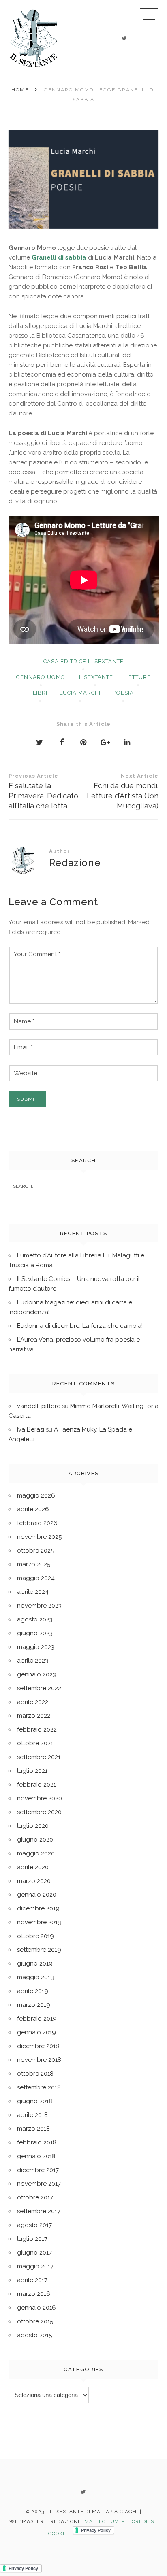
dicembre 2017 (38, 2170)
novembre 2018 (39, 2060)
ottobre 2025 (35, 1551)
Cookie (58, 2533)
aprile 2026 (33, 1509)
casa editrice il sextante (83, 661)
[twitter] (124, 38)
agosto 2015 (34, 2335)
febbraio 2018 (37, 2142)
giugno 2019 (35, 1963)
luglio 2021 (32, 1771)
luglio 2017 (32, 2239)
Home (20, 90)
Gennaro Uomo (41, 677)
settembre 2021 (39, 1757)
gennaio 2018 (36, 2156)
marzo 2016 (34, 2294)
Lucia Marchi (80, 693)
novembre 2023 (39, 1606)
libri (40, 693)
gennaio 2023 (36, 1674)
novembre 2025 (39, 1537)
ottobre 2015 (35, 2321)
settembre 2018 (39, 2087)
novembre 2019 (39, 1922)
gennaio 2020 (37, 1895)
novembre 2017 (39, 2184)
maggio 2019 (36, 1977)
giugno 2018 (35, 2101)
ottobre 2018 (35, 2074)
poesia (123, 693)
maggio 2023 (36, 1647)
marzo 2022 (34, 1716)
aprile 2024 (33, 1592)
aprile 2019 (33, 1991)
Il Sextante (95, 677)
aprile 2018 (32, 2115)
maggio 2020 (36, 1853)
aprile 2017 (32, 2280)
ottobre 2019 (35, 1936)
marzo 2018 (33, 2129)
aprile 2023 (33, 1661)
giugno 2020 (35, 1840)
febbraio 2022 (37, 1729)
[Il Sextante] (34, 38)
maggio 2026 (36, 1495)
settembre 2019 (39, 1950)
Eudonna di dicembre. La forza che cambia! (80, 1326)
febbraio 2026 (37, 1523)
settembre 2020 (39, 1812)
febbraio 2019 (37, 2019)
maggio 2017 (35, 2266)
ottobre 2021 (35, 1743)
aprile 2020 (33, 1867)
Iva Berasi (31, 1429)
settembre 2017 (39, 2211)
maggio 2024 (36, 1578)
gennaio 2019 (36, 2032)
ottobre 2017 (35, 2197)
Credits (143, 2521)
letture (138, 677)
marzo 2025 (34, 1564)
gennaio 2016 (36, 2308)
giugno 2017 (34, 2253)
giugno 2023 (35, 1633)
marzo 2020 (34, 1881)
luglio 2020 (33, 1826)
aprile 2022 (33, 1702)
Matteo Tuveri (106, 2521)
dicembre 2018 (38, 2046)
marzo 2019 (34, 2005)
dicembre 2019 (38, 1908)
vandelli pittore (39, 1406)
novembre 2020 (40, 1798)
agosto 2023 (35, 1619)
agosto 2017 (34, 2225)
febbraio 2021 (36, 1785)
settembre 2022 (39, 1688)
